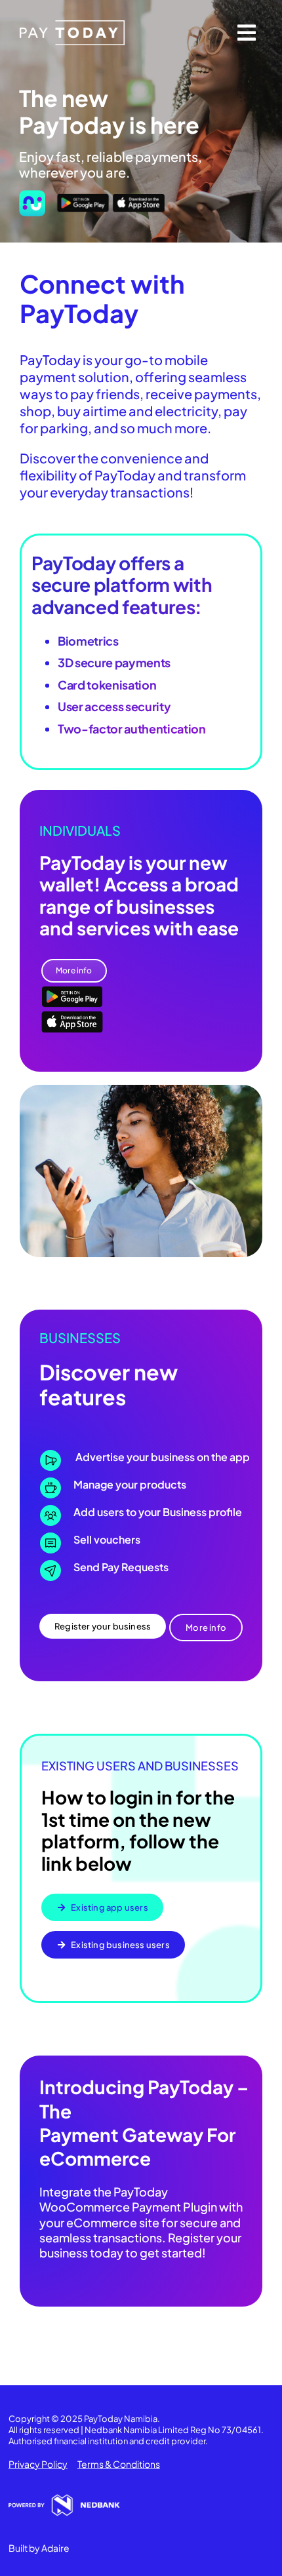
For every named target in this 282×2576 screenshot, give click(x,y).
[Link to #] (247, 33)
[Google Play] (83, 198)
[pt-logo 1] (72, 25)
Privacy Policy (38, 2464)
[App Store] (139, 198)
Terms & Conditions (119, 2464)
